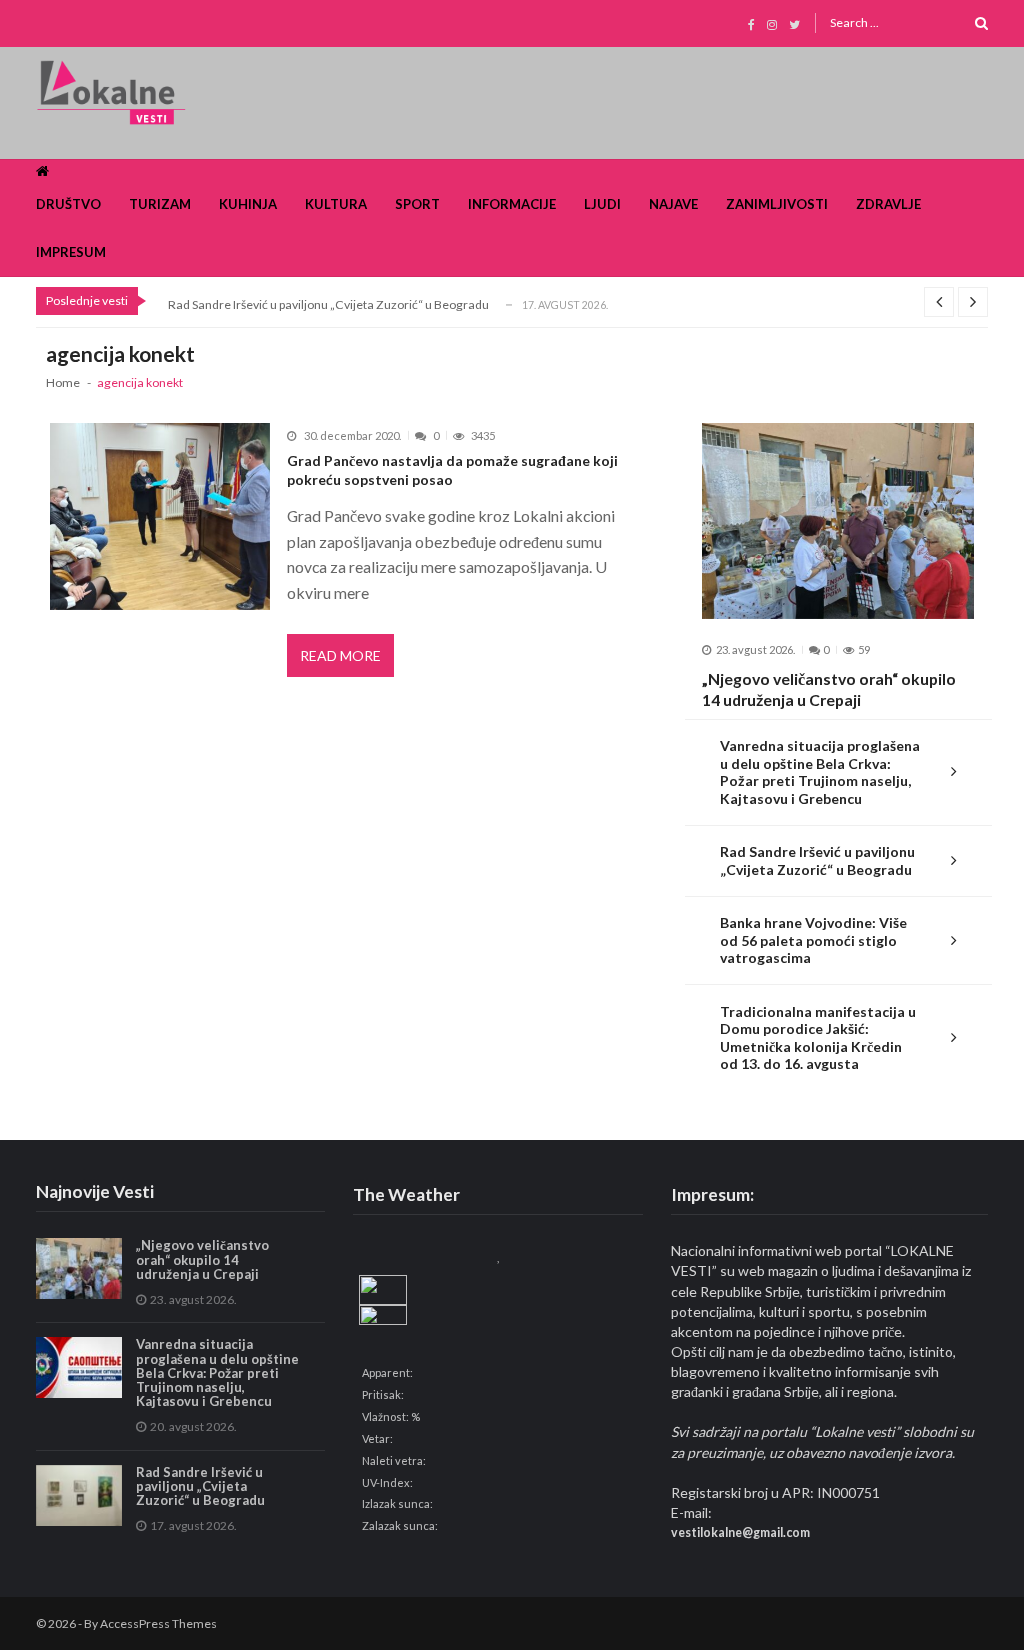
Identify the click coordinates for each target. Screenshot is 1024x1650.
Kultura (336, 204)
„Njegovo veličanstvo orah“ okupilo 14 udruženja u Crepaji (829, 689)
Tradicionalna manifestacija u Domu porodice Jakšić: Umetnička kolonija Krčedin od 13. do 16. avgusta (818, 1038)
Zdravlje (888, 204)
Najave (673, 204)
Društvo (68, 204)
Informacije (512, 204)
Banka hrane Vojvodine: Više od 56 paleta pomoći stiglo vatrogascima (813, 940)
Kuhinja (248, 204)
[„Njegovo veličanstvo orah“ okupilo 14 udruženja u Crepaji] (838, 521)
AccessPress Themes (158, 1623)
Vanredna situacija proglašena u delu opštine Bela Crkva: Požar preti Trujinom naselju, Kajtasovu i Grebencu (820, 772)
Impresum (71, 252)
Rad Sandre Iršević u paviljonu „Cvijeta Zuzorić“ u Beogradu (328, 304)
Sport (417, 204)
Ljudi (602, 204)
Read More (340, 655)
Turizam (160, 204)
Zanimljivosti (777, 204)
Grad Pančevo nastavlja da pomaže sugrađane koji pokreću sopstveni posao (452, 470)
